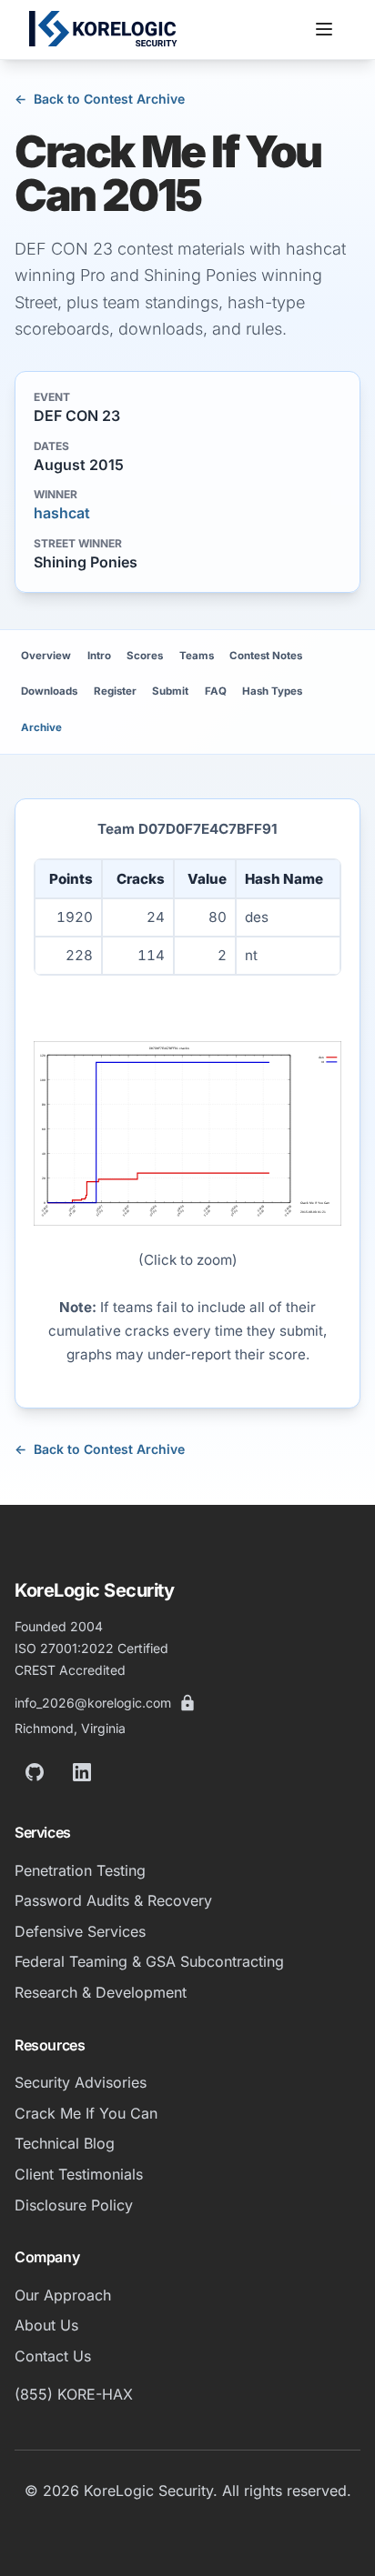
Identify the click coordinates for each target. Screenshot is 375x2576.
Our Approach (63, 2295)
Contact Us (53, 2356)
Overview (46, 656)
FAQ (216, 691)
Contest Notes (266, 656)
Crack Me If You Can (86, 2113)
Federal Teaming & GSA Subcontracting (149, 1961)
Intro (99, 656)
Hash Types (272, 691)
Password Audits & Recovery (113, 1900)
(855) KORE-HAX (74, 2394)
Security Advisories (81, 2082)
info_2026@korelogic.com (93, 1703)
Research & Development (101, 1992)
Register (115, 691)
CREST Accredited (70, 1670)
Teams (197, 656)
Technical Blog (65, 2143)
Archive (41, 727)
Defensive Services (80, 1931)
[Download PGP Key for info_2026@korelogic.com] (187, 1703)
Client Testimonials (79, 2174)
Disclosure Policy (74, 2205)
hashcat (62, 513)
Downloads (49, 691)
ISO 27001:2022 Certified (91, 1648)
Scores (145, 656)
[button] (324, 29)
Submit (170, 691)
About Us (46, 2325)
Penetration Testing (80, 1870)
